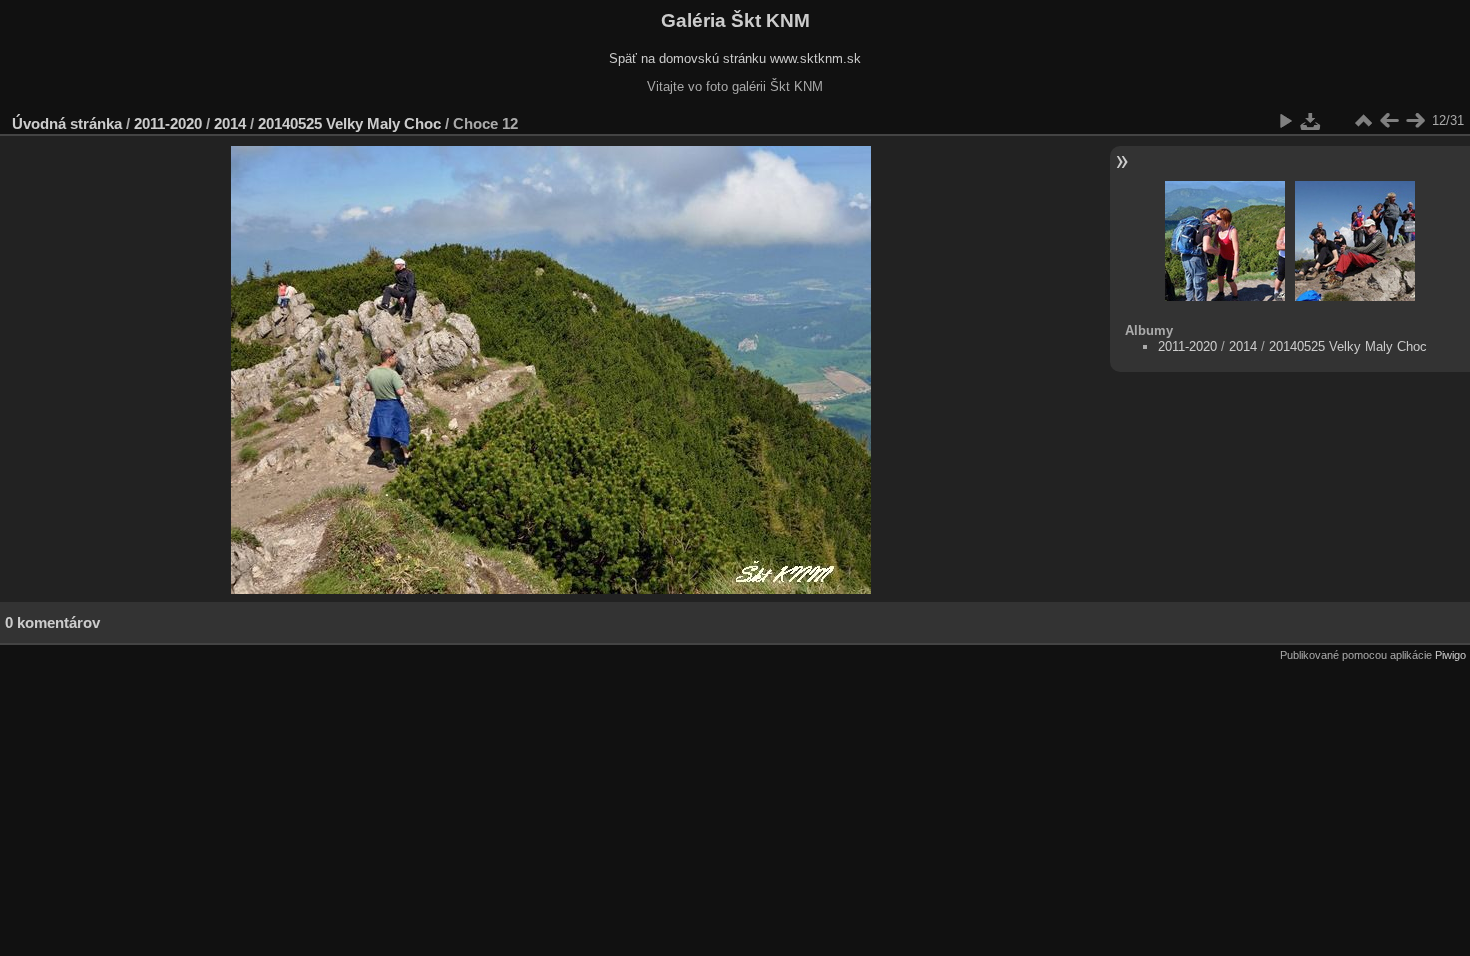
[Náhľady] (1363, 121)
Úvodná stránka (67, 123)
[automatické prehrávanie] (1285, 121)
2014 (230, 123)
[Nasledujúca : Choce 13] (1415, 121)
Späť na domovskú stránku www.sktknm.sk (735, 58)
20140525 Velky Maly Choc (349, 123)
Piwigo (1450, 655)
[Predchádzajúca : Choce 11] (1389, 121)
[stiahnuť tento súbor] (1311, 121)
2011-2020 (168, 123)
